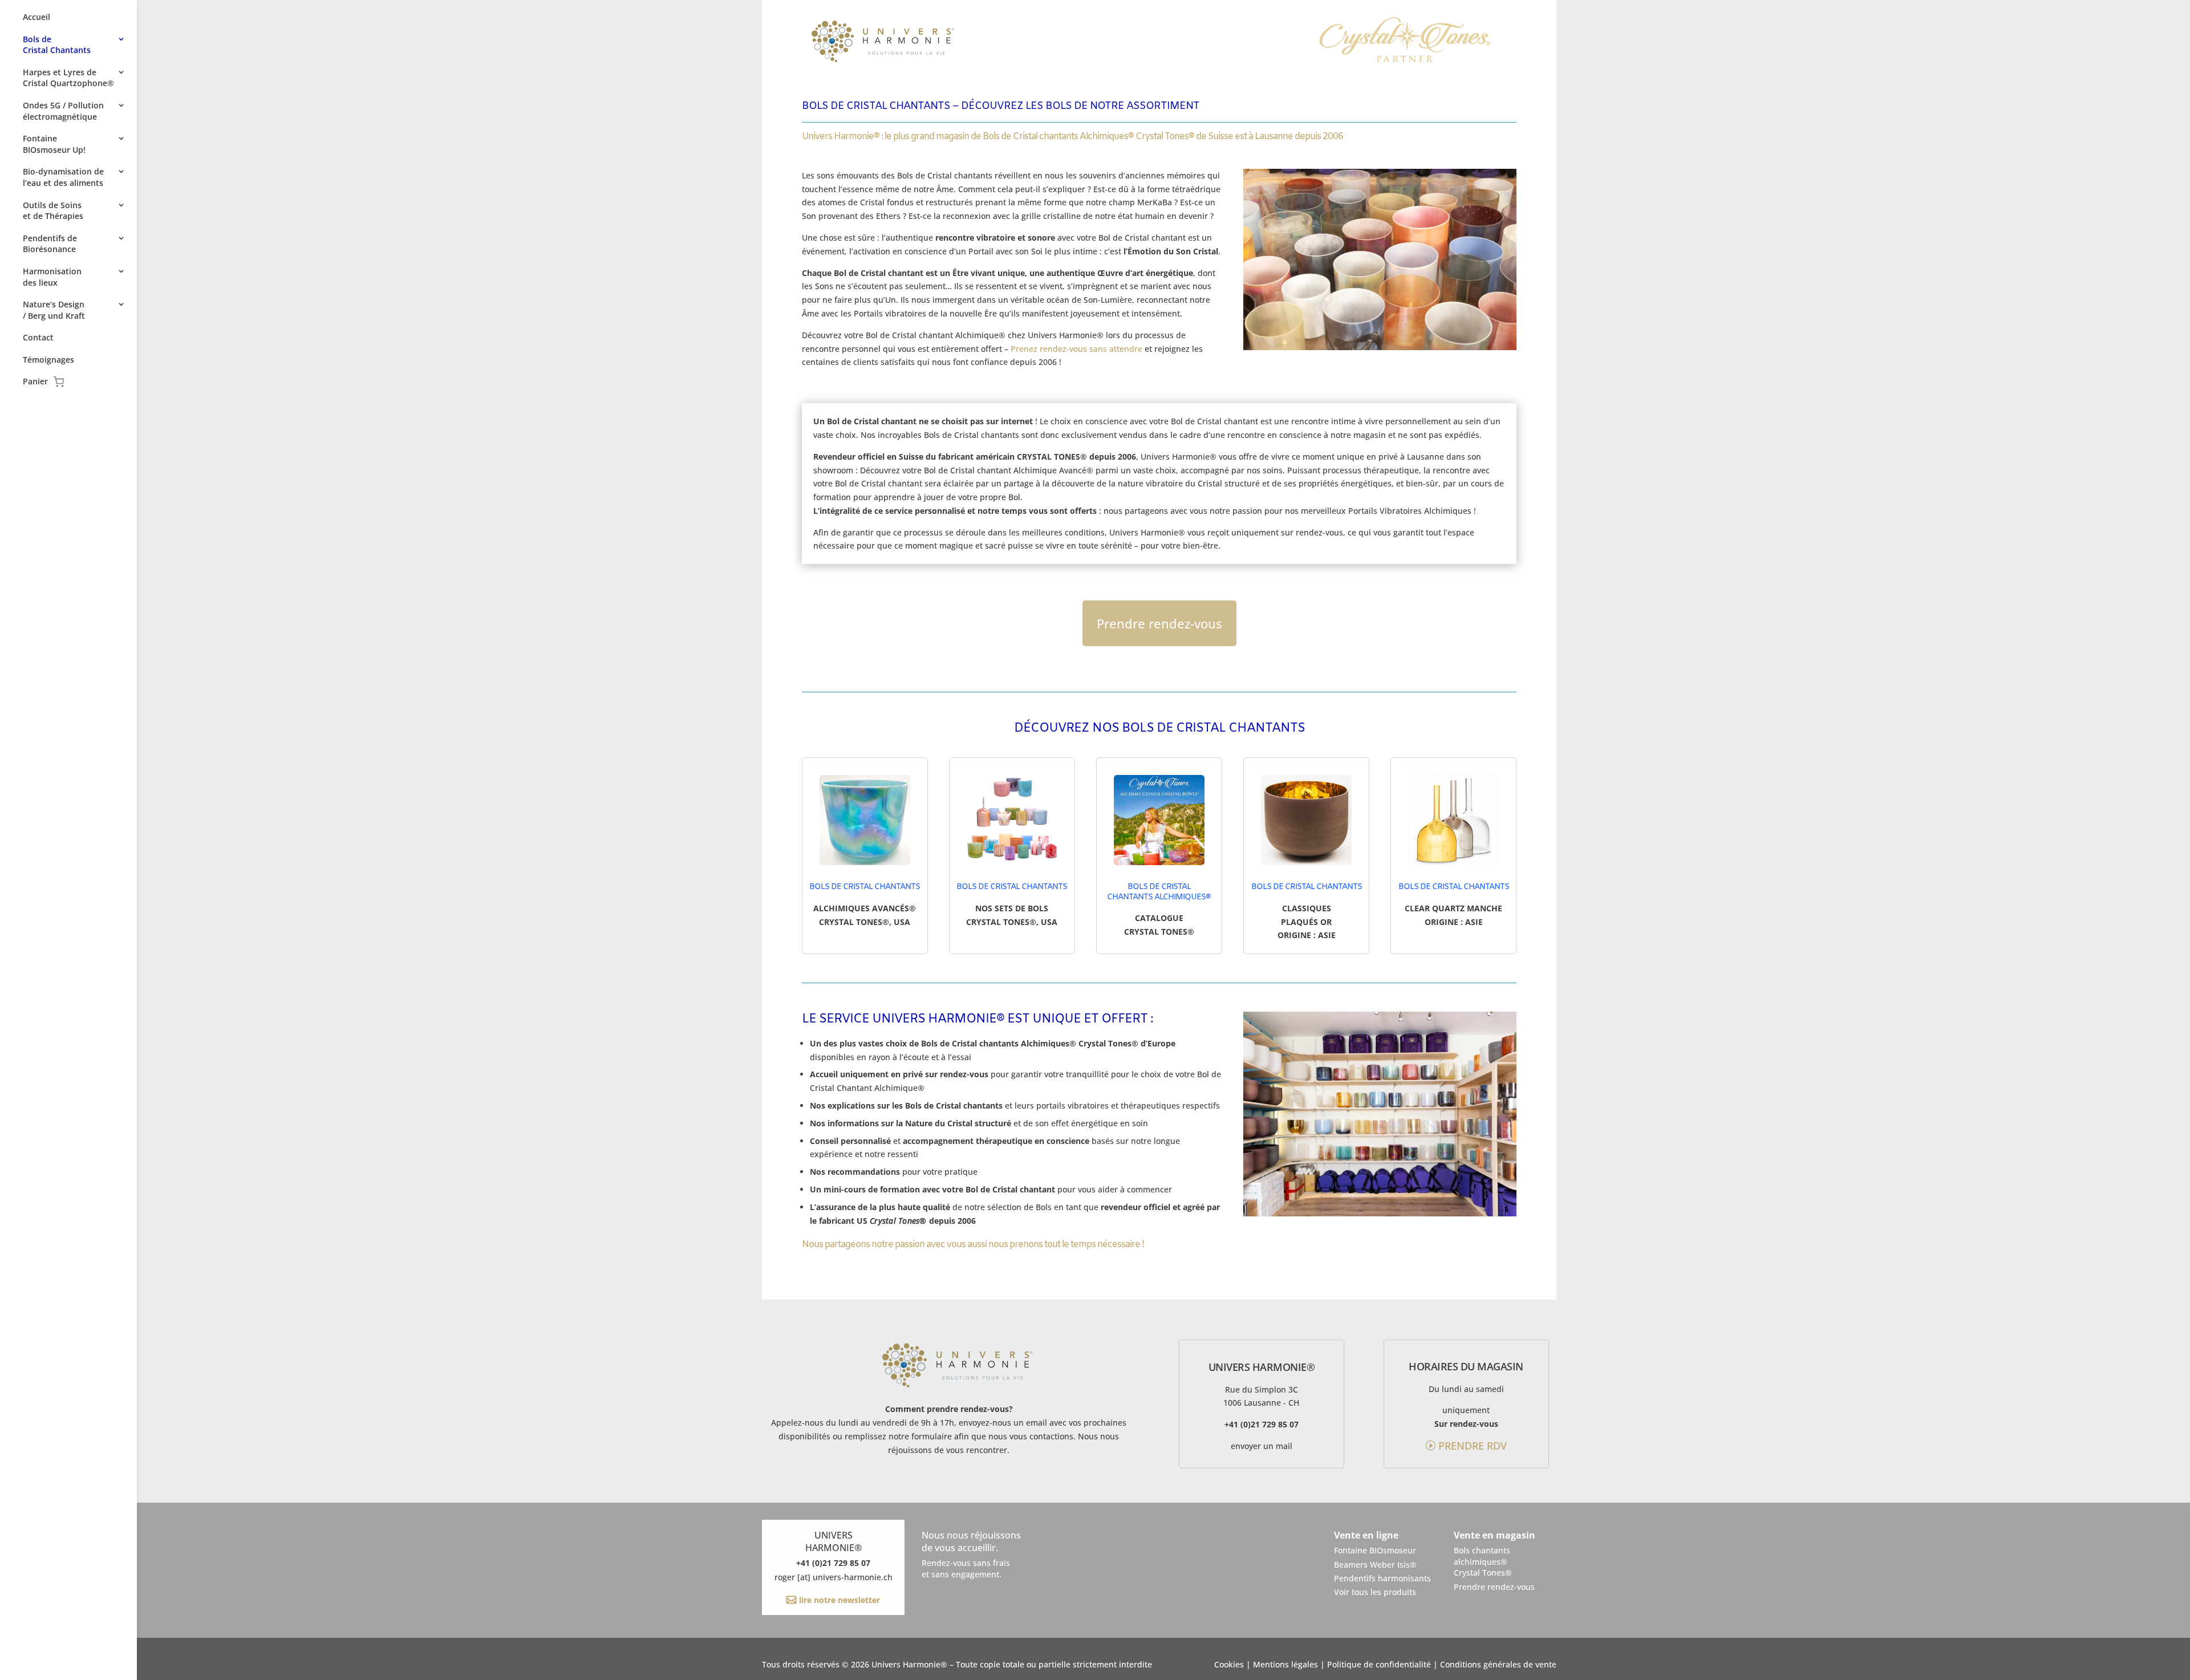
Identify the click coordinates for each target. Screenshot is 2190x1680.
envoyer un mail (1262, 1446)
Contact (38, 337)
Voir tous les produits (1375, 1592)
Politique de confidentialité (1379, 1664)
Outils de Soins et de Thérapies (53, 211)
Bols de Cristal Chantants (57, 45)
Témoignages (48, 360)
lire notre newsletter (838, 1600)
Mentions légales (1285, 1664)
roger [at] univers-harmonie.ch (834, 1577)
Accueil (36, 17)
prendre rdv (1473, 1446)
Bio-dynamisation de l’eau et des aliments (63, 177)
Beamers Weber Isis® (1375, 1565)
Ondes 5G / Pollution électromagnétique (63, 111)
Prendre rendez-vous (1159, 623)
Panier (36, 382)
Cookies (1229, 1664)
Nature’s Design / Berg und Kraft (54, 310)
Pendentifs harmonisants (1382, 1578)
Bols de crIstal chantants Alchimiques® (1159, 892)
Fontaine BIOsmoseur (1375, 1550)
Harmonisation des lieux (52, 277)
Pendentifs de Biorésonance (50, 244)
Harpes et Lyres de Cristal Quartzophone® (68, 78)
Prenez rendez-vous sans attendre (1076, 349)
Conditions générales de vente (1498, 1664)
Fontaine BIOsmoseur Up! (54, 144)
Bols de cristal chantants (865, 887)
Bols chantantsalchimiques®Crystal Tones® (1483, 1561)
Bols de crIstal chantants (1012, 887)
